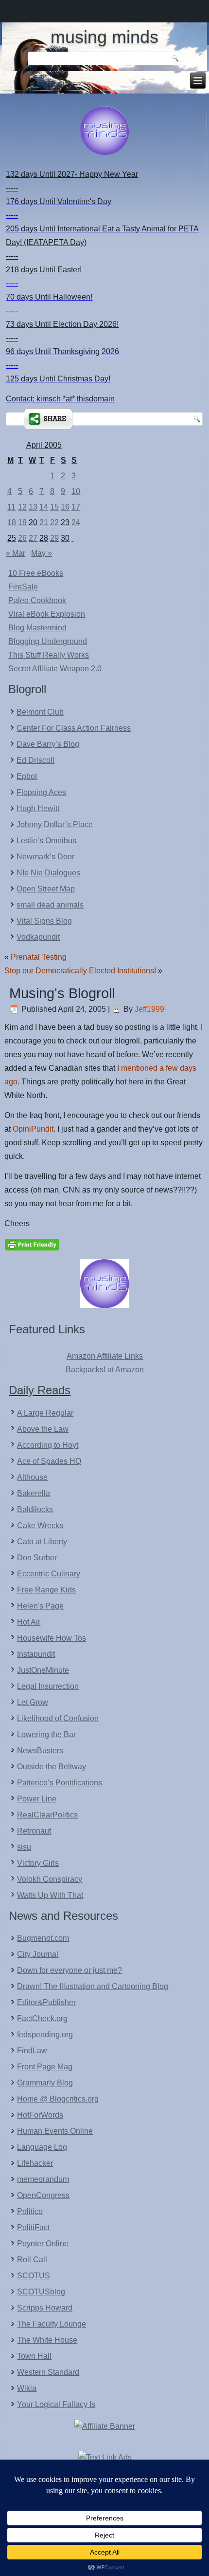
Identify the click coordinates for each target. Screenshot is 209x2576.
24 (76, 522)
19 (22, 522)
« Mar (16, 553)
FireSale (23, 587)
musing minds (104, 37)
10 (76, 491)
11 (11, 507)
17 (76, 507)
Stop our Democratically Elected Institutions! (80, 971)
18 (12, 522)
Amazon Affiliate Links (105, 1356)
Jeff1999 (149, 1009)
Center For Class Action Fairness (74, 728)
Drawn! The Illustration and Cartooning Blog (93, 1986)
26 (22, 538)
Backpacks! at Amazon (105, 1370)
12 (22, 507)
